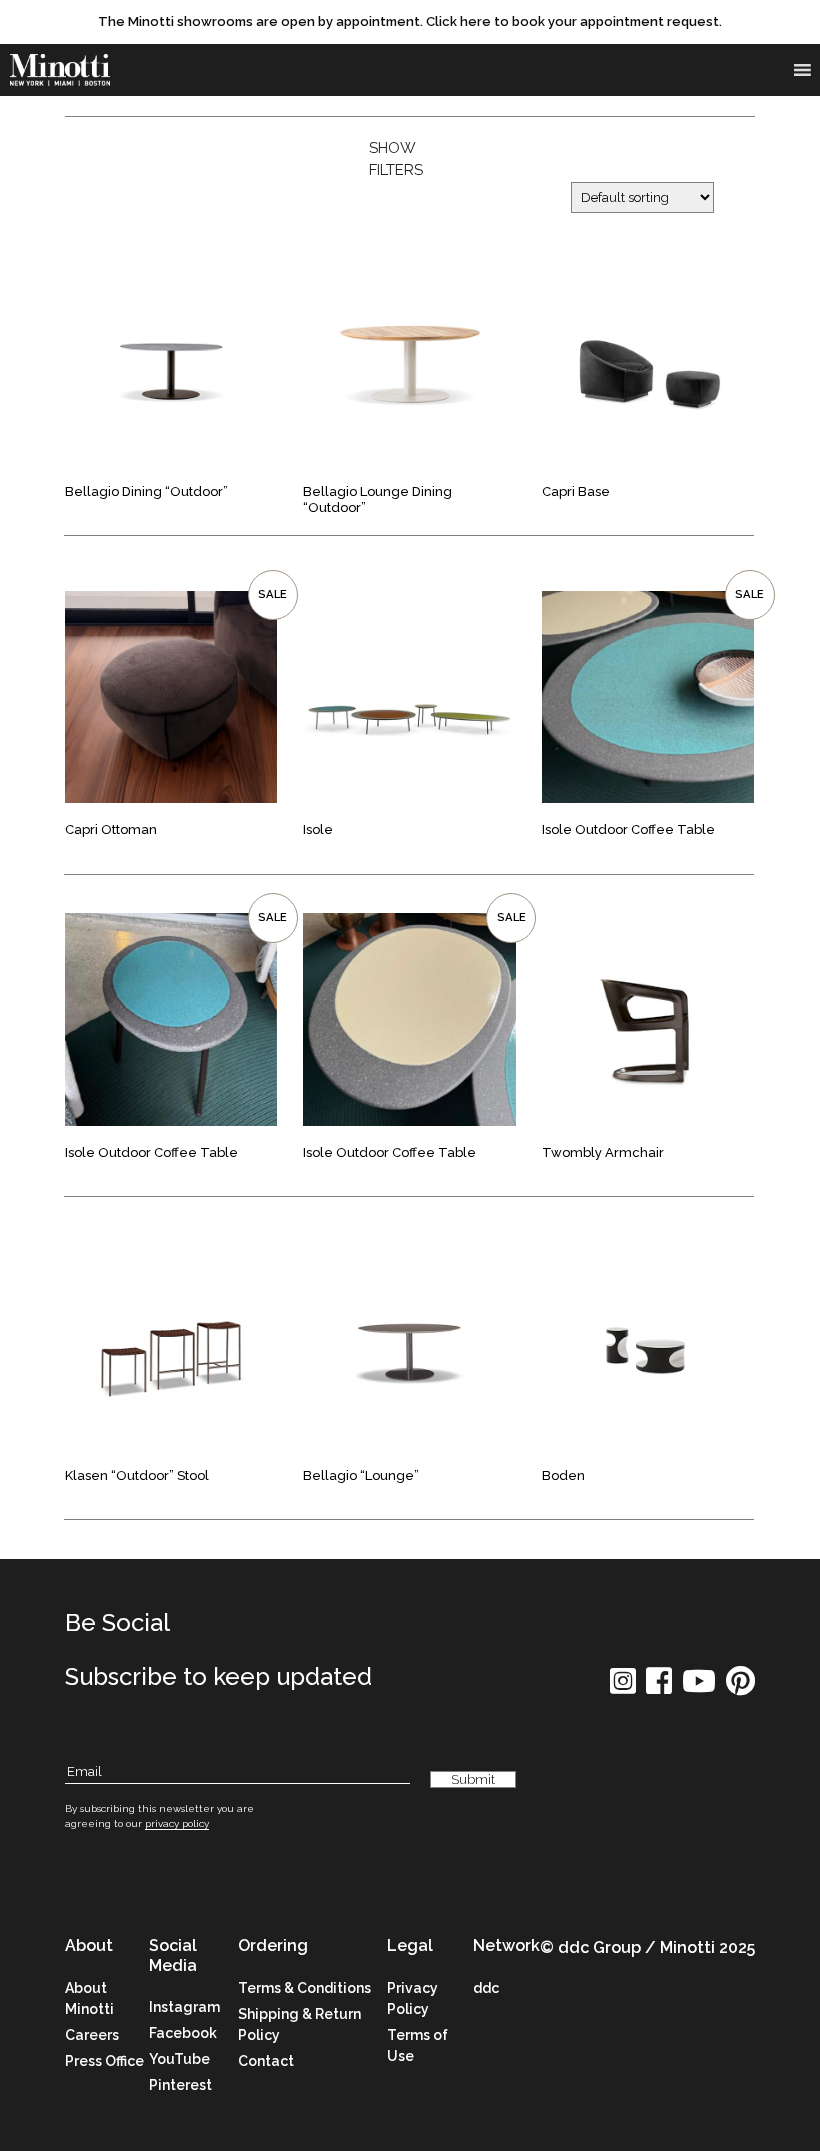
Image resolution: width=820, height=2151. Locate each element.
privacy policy (177, 1823)
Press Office (104, 2061)
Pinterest (180, 2085)
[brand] (60, 70)
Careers (92, 2035)
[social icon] (623, 1687)
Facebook (183, 2033)
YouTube (179, 2059)
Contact (266, 2061)
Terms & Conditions (304, 1988)
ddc (486, 1988)
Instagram (184, 2007)
